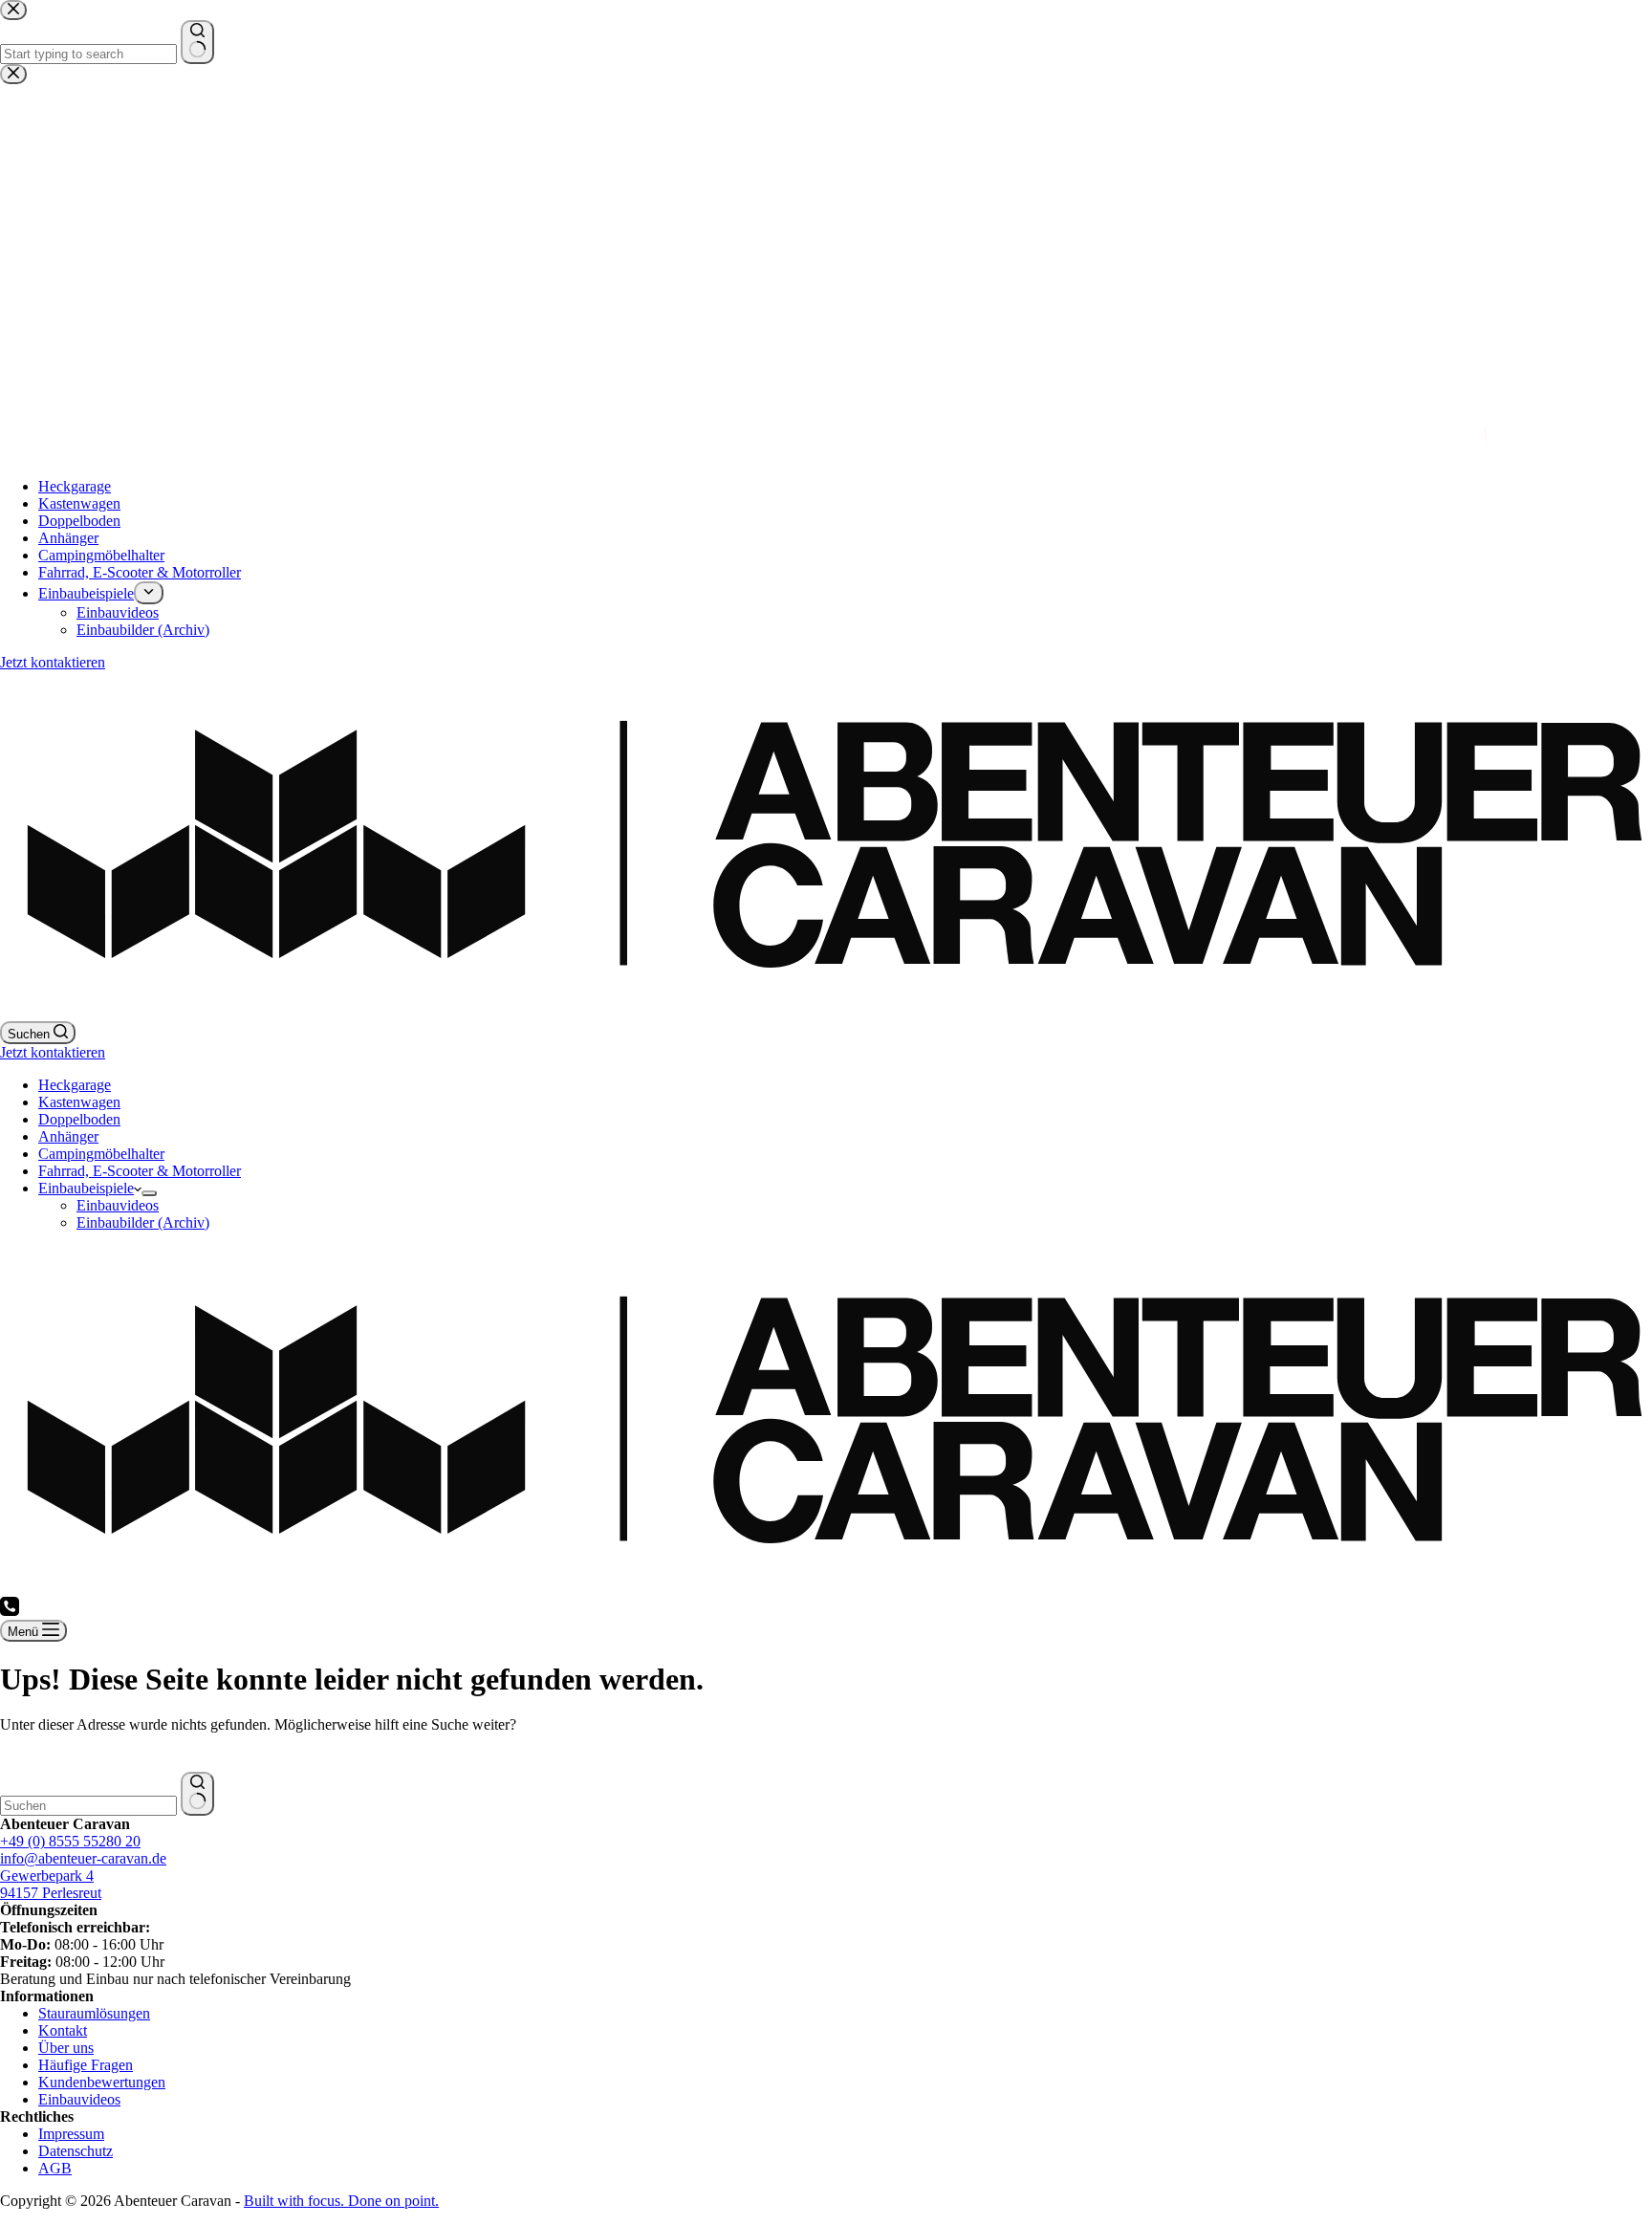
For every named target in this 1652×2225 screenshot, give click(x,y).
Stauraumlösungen (94, 2013)
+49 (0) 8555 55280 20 (70, 1841)
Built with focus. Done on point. (341, 2201)
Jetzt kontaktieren (53, 1052)
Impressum (71, 2134)
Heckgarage (75, 1085)
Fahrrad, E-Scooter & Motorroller (140, 1171)
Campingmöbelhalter (101, 1154)
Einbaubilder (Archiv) (143, 1222)
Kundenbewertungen (102, 2082)
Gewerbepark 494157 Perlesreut (51, 1884)
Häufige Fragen (86, 2065)
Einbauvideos (118, 1205)
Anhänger (68, 1136)
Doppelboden (79, 1119)
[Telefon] (10, 1611)
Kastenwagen (79, 1102)
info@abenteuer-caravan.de (83, 1858)
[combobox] (88, 1806)
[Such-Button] (197, 1794)
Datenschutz (76, 2151)
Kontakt (63, 2030)
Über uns (66, 2048)
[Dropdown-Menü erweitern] (149, 1193)
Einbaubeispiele (86, 1188)
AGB (55, 2168)
